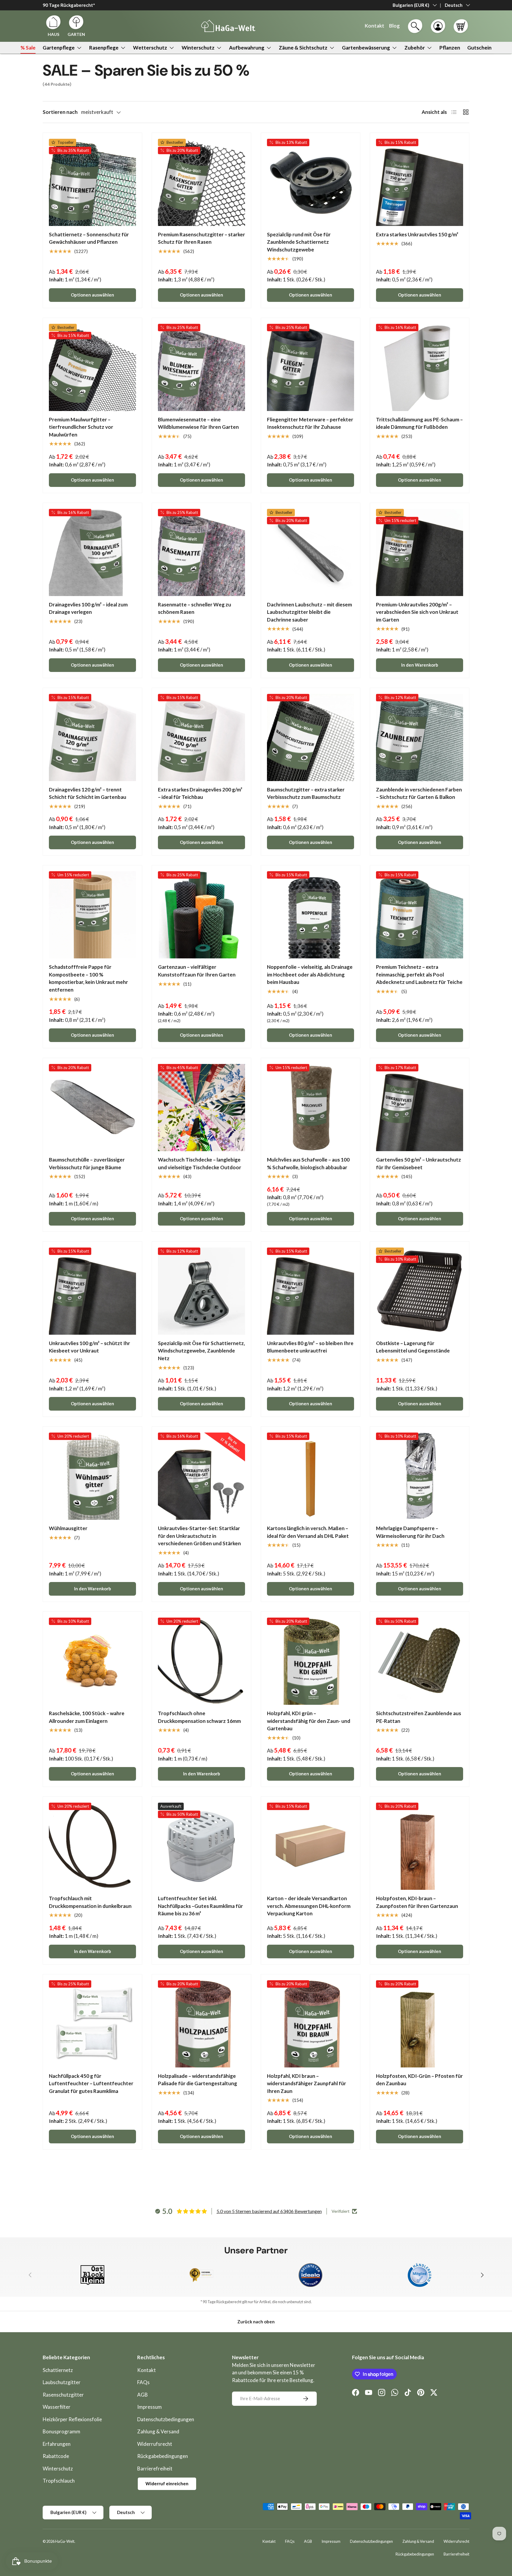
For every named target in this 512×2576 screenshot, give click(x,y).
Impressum (149, 2407)
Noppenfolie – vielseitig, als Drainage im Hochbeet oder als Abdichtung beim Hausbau (310, 974)
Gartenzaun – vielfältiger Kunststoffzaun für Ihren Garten (197, 971)
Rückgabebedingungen (163, 2456)
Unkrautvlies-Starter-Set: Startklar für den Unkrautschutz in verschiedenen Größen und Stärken (199, 1536)
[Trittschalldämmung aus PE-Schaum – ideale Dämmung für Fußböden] (420, 367)
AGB (143, 2395)
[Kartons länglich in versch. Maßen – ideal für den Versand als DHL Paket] (311, 1476)
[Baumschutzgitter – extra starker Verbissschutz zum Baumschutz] (311, 737)
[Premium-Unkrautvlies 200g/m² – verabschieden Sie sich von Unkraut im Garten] (420, 552)
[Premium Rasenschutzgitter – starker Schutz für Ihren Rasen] (201, 182)
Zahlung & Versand (158, 2431)
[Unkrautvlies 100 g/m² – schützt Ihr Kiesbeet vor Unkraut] (92, 1291)
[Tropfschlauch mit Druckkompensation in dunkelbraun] (92, 1846)
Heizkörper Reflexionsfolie (72, 2419)
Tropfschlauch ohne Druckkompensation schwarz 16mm (199, 1717)
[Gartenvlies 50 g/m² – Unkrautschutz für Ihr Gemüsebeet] (420, 1108)
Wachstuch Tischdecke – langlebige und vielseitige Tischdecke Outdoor (200, 1163)
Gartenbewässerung (366, 48)
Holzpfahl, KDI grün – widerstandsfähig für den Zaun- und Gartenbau (309, 1721)
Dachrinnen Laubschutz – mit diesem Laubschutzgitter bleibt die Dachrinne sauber (309, 612)
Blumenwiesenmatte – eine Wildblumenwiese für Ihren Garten (198, 423)
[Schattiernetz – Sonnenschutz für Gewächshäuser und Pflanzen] (92, 182)
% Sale (28, 48)
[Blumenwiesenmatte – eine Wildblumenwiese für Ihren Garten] (201, 367)
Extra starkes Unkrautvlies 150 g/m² (417, 234)
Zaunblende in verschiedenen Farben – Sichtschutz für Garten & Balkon (419, 793)
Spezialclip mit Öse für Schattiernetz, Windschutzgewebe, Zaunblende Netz (201, 1351)
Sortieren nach (60, 112)
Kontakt (147, 2370)
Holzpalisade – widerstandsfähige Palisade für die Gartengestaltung (197, 2080)
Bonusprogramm (61, 2431)
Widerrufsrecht (155, 2444)
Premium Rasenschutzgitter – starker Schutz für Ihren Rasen (201, 238)
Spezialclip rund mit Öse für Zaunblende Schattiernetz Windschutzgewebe (299, 242)
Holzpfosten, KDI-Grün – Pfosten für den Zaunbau (419, 2080)
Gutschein (479, 48)
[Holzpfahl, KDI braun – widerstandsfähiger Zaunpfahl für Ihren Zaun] (311, 2024)
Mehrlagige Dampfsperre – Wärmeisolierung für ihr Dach (410, 1532)
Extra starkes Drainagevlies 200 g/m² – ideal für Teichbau (200, 793)
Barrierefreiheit (155, 2469)
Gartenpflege (59, 48)
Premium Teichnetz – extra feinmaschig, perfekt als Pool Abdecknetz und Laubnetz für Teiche (419, 974)
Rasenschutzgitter (63, 2395)
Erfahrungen (57, 2444)
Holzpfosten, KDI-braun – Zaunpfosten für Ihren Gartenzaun (417, 1902)
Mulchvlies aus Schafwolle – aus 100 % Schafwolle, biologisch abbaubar (308, 1163)
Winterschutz (198, 48)
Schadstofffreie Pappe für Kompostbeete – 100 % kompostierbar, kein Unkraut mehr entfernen (88, 978)
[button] (461, 26)
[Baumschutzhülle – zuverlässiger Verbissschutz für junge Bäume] (92, 1108)
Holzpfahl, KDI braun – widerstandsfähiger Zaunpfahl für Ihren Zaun (307, 2083)
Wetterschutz (150, 48)
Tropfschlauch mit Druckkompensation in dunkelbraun (90, 1902)
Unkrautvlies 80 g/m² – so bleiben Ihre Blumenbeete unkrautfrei (310, 1347)
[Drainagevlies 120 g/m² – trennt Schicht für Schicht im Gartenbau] (92, 737)
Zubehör (415, 48)
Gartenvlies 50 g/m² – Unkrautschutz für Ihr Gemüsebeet (419, 1163)
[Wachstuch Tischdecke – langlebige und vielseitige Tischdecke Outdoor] (201, 1108)
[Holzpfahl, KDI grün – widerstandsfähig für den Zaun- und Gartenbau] (311, 1661)
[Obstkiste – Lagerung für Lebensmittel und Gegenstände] (420, 1291)
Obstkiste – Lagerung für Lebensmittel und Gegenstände (413, 1347)
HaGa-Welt (65, 2541)
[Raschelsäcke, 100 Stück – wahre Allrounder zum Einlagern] (92, 1661)
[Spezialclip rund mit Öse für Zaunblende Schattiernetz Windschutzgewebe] (311, 182)
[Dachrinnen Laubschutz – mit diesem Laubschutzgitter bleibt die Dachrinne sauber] (311, 552)
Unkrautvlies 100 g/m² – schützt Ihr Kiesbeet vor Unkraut (89, 1347)
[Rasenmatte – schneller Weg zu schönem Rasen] (201, 552)
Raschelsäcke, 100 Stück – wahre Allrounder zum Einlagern (87, 1717)
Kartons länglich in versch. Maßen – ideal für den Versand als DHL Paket (308, 1532)
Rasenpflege (104, 48)
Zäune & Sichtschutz (303, 48)
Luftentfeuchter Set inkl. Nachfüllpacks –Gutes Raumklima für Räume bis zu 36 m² (200, 1906)
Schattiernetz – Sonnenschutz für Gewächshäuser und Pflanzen (89, 238)
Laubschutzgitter (62, 2382)
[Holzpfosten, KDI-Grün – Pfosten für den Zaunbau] (420, 2024)
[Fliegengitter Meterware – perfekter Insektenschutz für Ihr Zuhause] (311, 367)
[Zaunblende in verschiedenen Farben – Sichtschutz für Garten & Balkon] (420, 737)
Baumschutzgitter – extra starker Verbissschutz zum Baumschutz (306, 793)
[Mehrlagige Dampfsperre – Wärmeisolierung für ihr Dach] (420, 1476)
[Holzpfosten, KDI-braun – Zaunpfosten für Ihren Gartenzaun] (420, 1846)
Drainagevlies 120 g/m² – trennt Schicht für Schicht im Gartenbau (88, 793)
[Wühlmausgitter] (92, 1476)
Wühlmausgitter (68, 1528)
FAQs (143, 2382)
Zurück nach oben (256, 2322)
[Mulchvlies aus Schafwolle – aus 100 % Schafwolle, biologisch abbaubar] (311, 1108)
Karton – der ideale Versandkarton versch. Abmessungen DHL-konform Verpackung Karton (309, 1906)
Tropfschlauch (59, 2481)
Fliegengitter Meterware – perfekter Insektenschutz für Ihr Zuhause (310, 423)
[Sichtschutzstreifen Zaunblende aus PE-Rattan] (420, 1661)
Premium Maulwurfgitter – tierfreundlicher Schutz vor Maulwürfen (81, 427)
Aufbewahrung (247, 48)
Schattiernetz (58, 2370)
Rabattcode (56, 2456)
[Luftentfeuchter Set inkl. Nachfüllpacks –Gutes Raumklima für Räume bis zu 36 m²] (201, 1846)
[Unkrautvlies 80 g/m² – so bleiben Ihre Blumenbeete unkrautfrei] (311, 1291)
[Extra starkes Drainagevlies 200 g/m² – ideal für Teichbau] (201, 737)
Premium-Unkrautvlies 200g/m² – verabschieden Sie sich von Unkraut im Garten (417, 612)
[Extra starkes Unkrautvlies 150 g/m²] (420, 182)
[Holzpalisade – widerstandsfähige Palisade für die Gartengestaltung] (201, 2024)
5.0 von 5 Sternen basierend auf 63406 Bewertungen (269, 2211)
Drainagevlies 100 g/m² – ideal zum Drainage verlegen (88, 608)
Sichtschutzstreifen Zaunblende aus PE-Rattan (419, 1717)
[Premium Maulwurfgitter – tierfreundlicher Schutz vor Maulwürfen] (92, 367)
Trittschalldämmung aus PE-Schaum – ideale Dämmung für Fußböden (419, 423)
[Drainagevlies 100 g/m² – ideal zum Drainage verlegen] (92, 552)
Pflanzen (450, 48)
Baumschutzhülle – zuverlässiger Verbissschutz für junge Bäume (87, 1163)
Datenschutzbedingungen (166, 2419)
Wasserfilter (57, 2407)
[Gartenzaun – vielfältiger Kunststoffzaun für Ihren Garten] (201, 915)
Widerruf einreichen (167, 2483)
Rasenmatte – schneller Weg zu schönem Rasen (195, 608)
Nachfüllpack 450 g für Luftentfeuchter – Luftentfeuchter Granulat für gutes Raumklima (91, 2083)
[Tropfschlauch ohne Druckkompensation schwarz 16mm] (201, 1661)
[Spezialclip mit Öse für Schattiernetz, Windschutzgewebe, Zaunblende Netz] (201, 1291)
